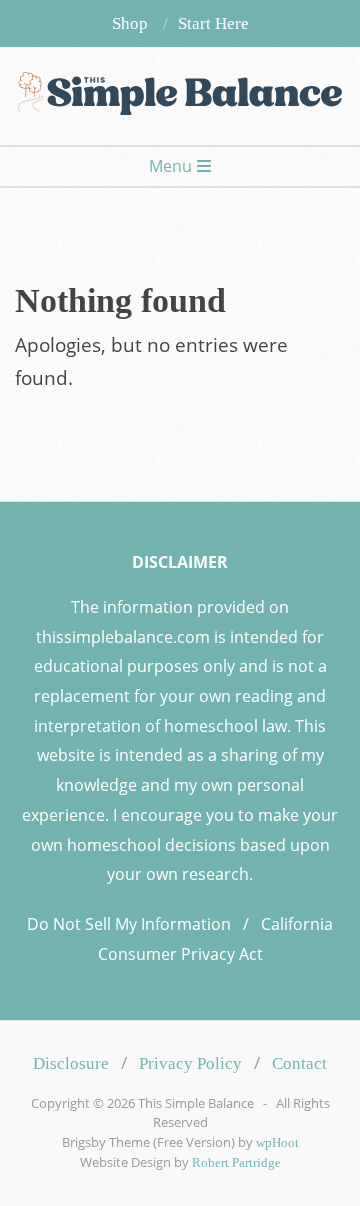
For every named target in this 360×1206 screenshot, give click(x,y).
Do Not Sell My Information (129, 924)
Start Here (213, 23)
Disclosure (71, 1063)
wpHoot (277, 1143)
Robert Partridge (236, 1163)
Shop (130, 23)
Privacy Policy (190, 1063)
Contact (299, 1063)
